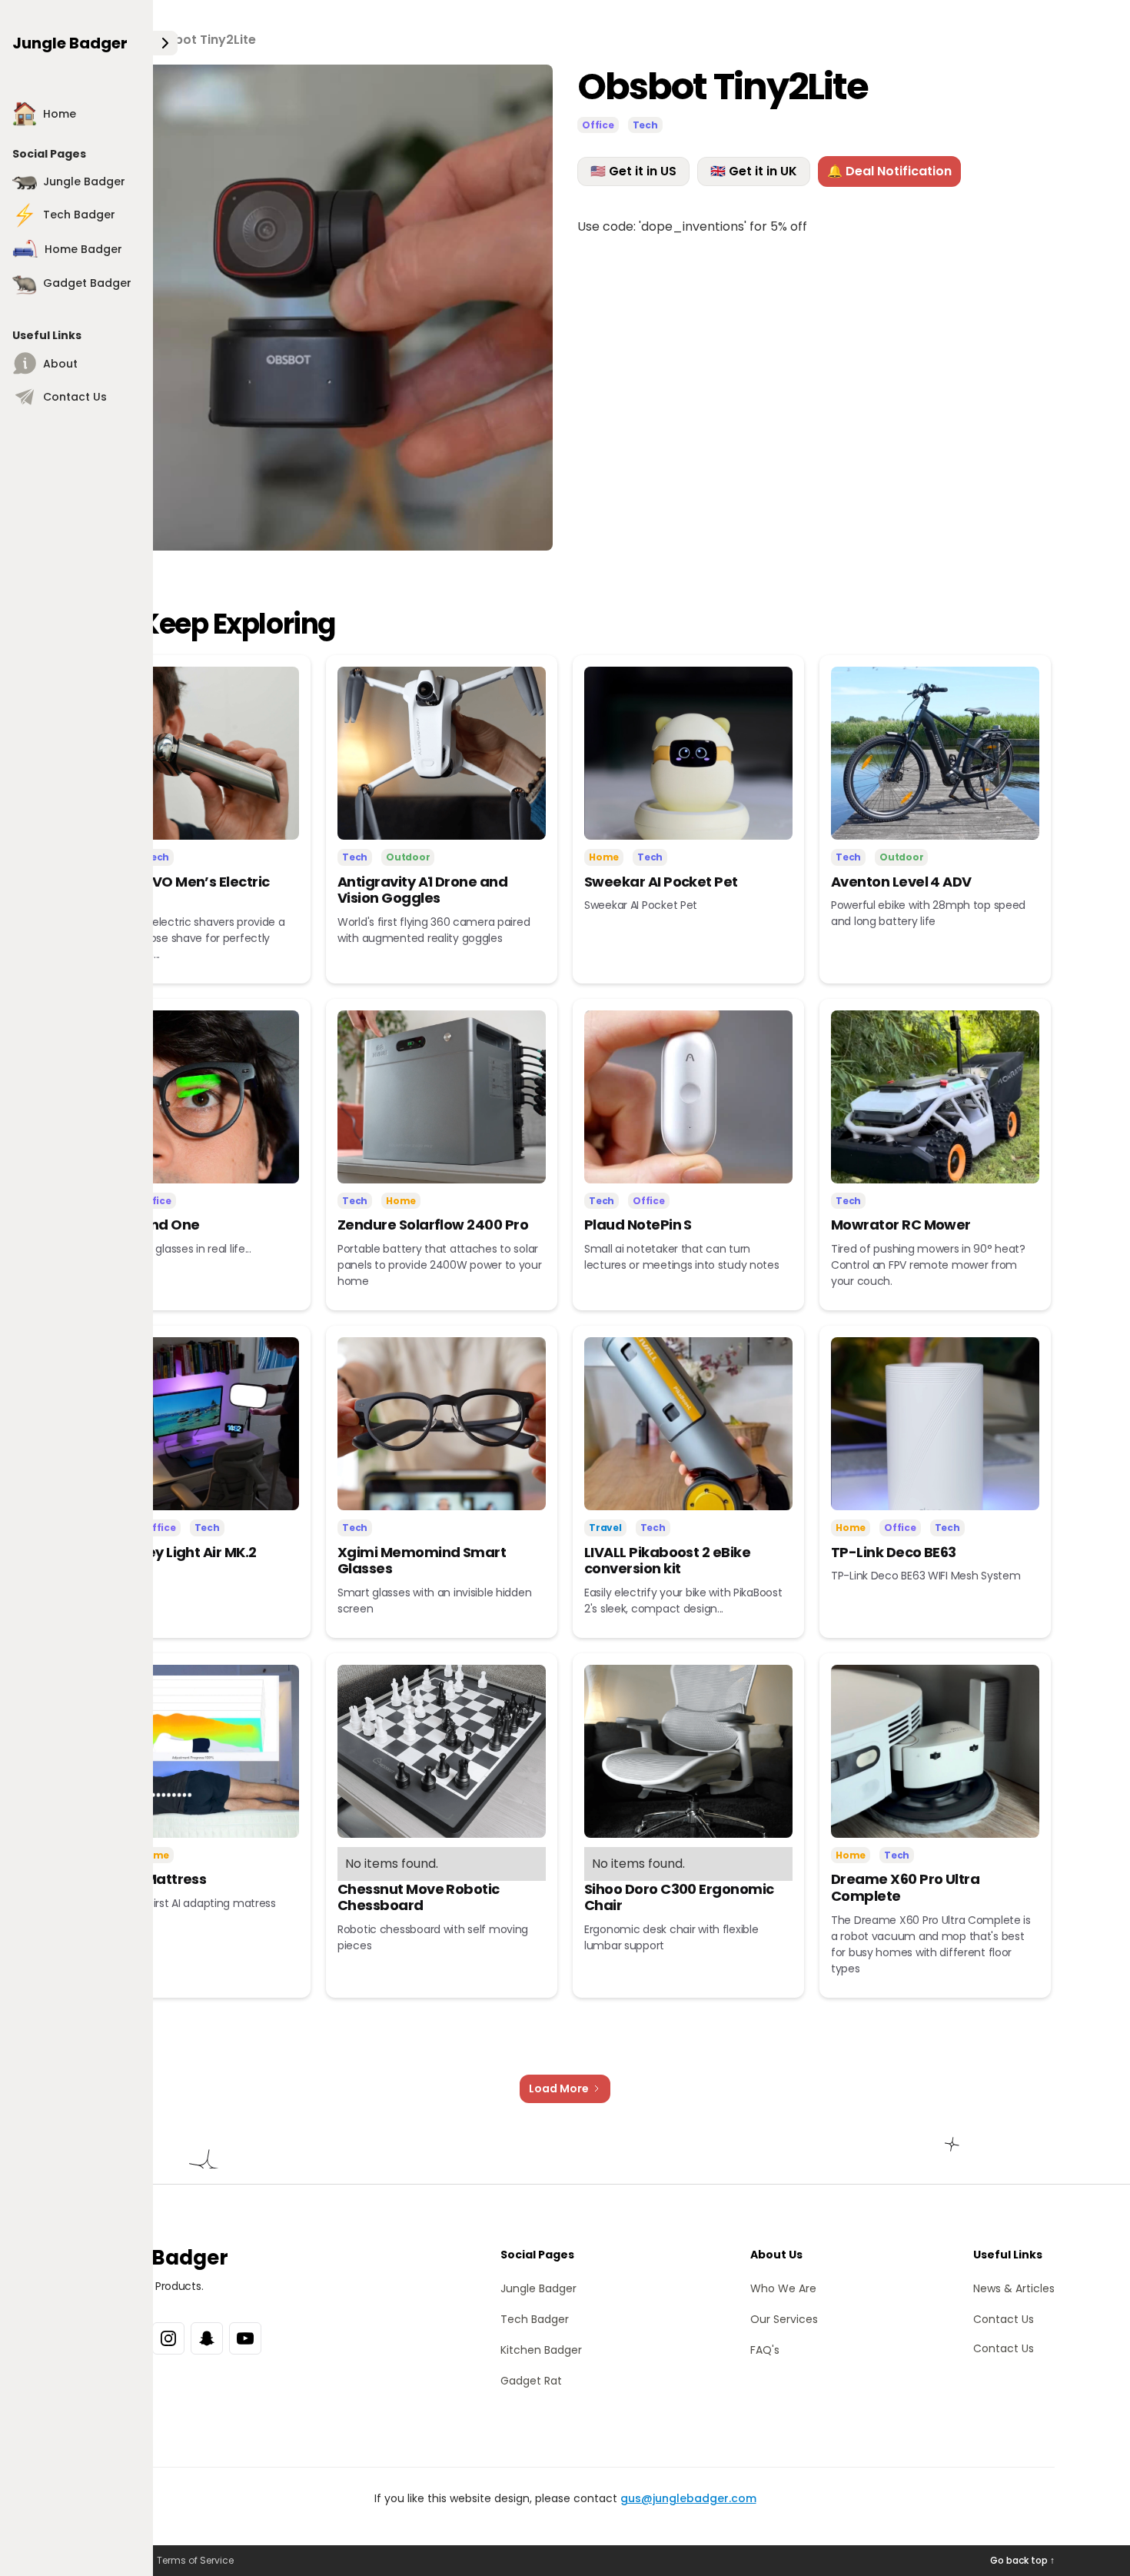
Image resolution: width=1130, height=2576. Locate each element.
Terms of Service (195, 2560)
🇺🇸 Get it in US (633, 171)
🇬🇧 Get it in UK (754, 171)
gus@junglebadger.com (688, 2498)
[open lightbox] (314, 308)
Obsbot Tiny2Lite (203, 40)
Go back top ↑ (1022, 2560)
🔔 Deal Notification (889, 171)
